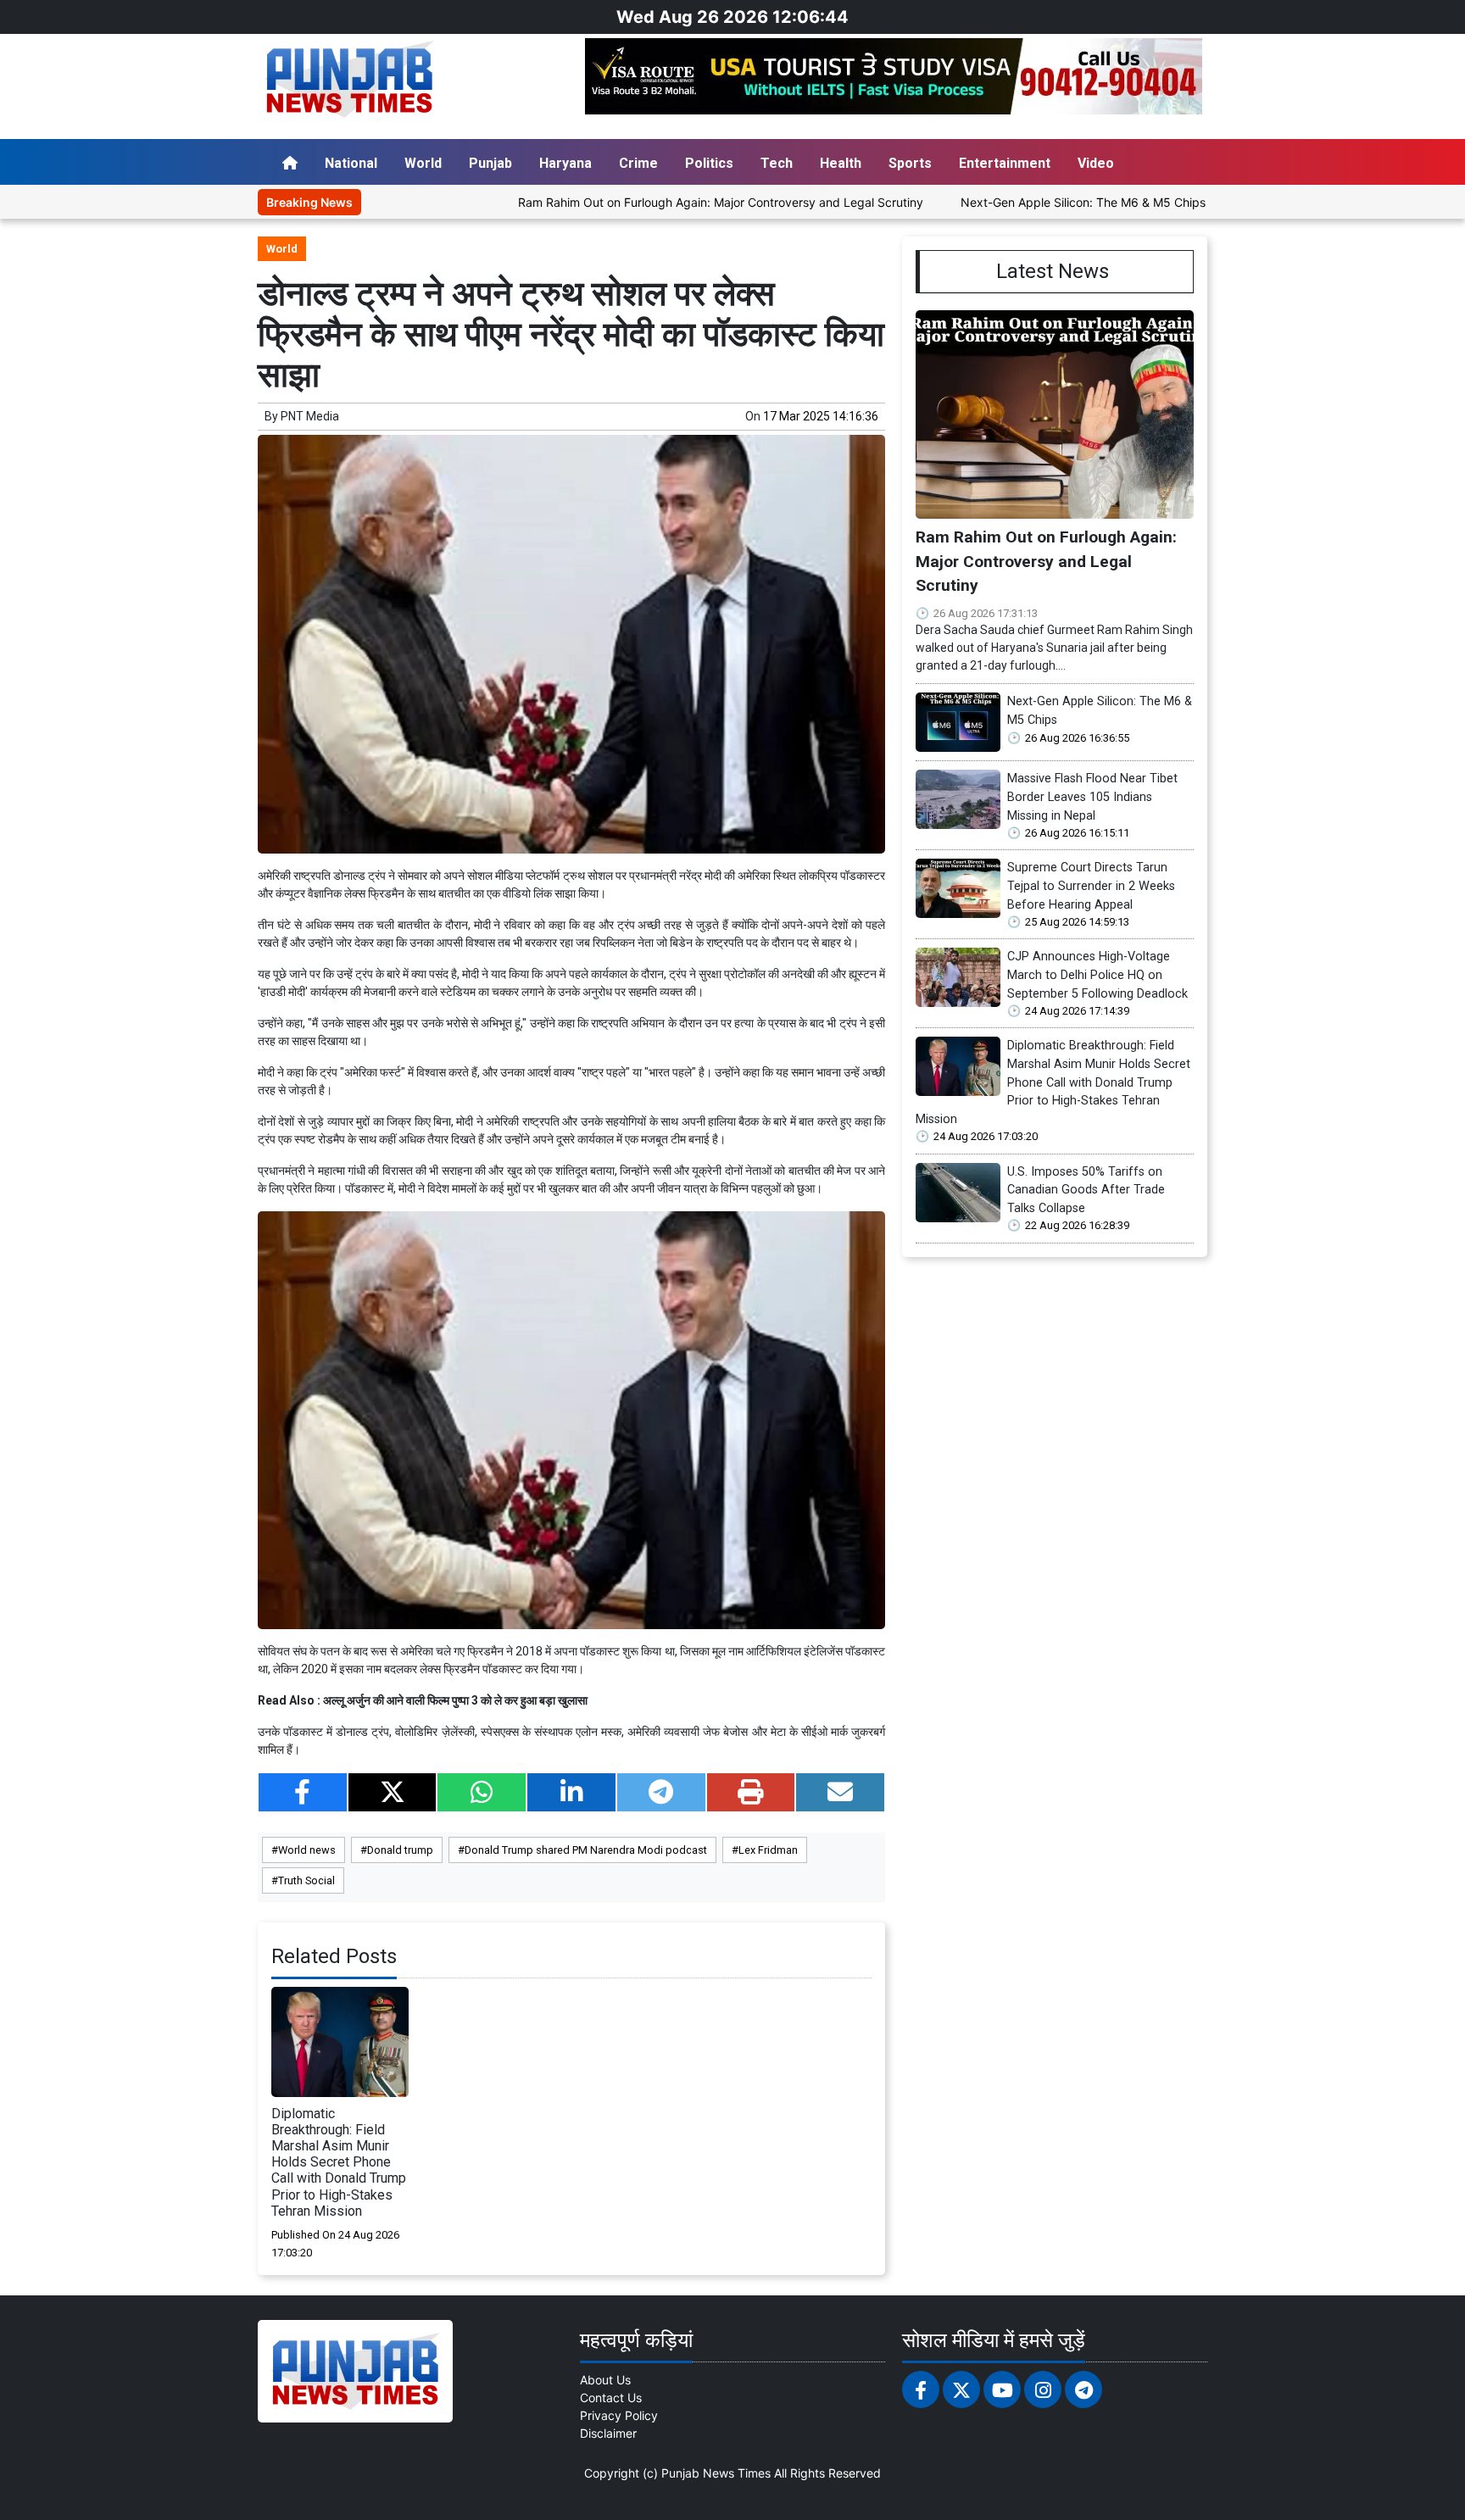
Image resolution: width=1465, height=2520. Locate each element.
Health (841, 163)
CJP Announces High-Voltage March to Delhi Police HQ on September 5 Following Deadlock (1097, 975)
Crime (638, 163)
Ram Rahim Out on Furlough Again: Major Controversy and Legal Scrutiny (629, 202)
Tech (777, 163)
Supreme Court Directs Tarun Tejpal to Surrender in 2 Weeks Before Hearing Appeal (1091, 886)
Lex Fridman (768, 1850)
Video (1096, 163)
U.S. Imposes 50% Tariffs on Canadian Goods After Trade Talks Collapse (1086, 1190)
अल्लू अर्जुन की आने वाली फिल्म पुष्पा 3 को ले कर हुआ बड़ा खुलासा (455, 1700)
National (351, 163)
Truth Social (306, 1880)
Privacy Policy (619, 2415)
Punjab (490, 163)
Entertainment (1005, 163)
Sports (910, 163)
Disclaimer (608, 2433)
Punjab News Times (716, 2473)
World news (307, 1850)
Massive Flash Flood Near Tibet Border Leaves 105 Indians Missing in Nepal (1092, 797)
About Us (605, 2380)
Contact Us (611, 2398)
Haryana (565, 163)
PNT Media (310, 416)
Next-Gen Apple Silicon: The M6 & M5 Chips (992, 202)
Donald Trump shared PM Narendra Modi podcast (586, 1850)
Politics (709, 163)
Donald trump (400, 1850)
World (423, 163)
